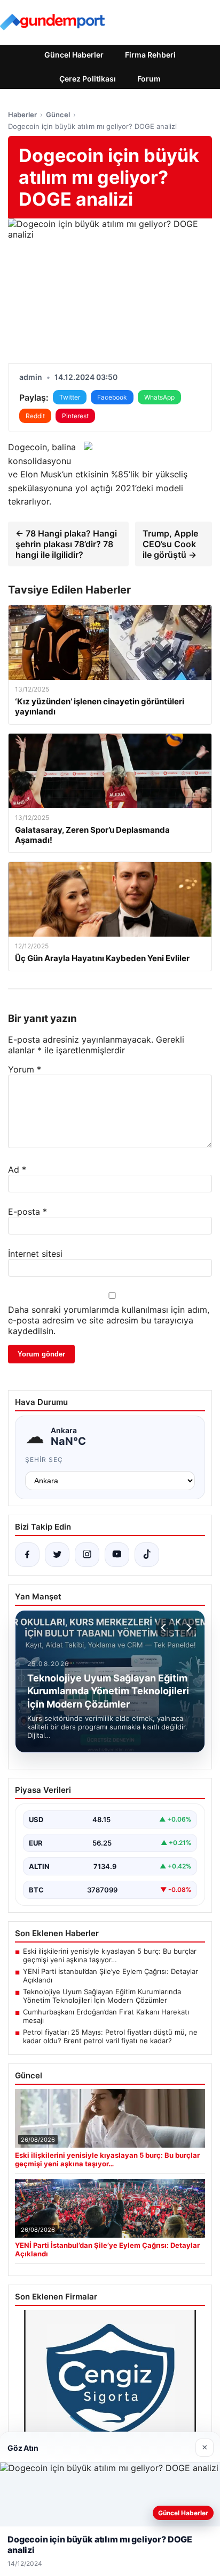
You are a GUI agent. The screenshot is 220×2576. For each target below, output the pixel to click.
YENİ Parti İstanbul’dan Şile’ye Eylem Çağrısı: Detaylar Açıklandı (111, 1976)
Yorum (25, 1069)
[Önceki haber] (165, 1628)
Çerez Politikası (88, 79)
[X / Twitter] (57, 1555)
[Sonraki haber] (187, 1628)
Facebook (112, 397)
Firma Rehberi (150, 55)
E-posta (27, 1212)
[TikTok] (147, 1555)
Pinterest (75, 416)
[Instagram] (87, 1555)
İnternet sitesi (35, 1254)
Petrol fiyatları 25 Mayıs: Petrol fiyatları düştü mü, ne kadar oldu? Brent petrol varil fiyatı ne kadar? (110, 2036)
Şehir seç (44, 1460)
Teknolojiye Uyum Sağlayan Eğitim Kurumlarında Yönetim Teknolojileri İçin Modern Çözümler (102, 1996)
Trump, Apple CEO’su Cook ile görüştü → (170, 544)
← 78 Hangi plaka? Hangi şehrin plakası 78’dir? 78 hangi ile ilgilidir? (66, 544)
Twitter (70, 397)
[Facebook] (27, 1555)
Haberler (22, 115)
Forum (149, 79)
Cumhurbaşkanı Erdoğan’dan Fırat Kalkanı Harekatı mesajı (106, 2016)
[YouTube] (117, 1555)
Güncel (58, 115)
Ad (17, 1169)
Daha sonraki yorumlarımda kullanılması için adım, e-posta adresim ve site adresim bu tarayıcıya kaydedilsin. (109, 1320)
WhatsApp (159, 397)
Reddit (35, 416)
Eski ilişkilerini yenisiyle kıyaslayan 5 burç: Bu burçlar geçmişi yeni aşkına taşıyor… (110, 1955)
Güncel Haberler (74, 55)
